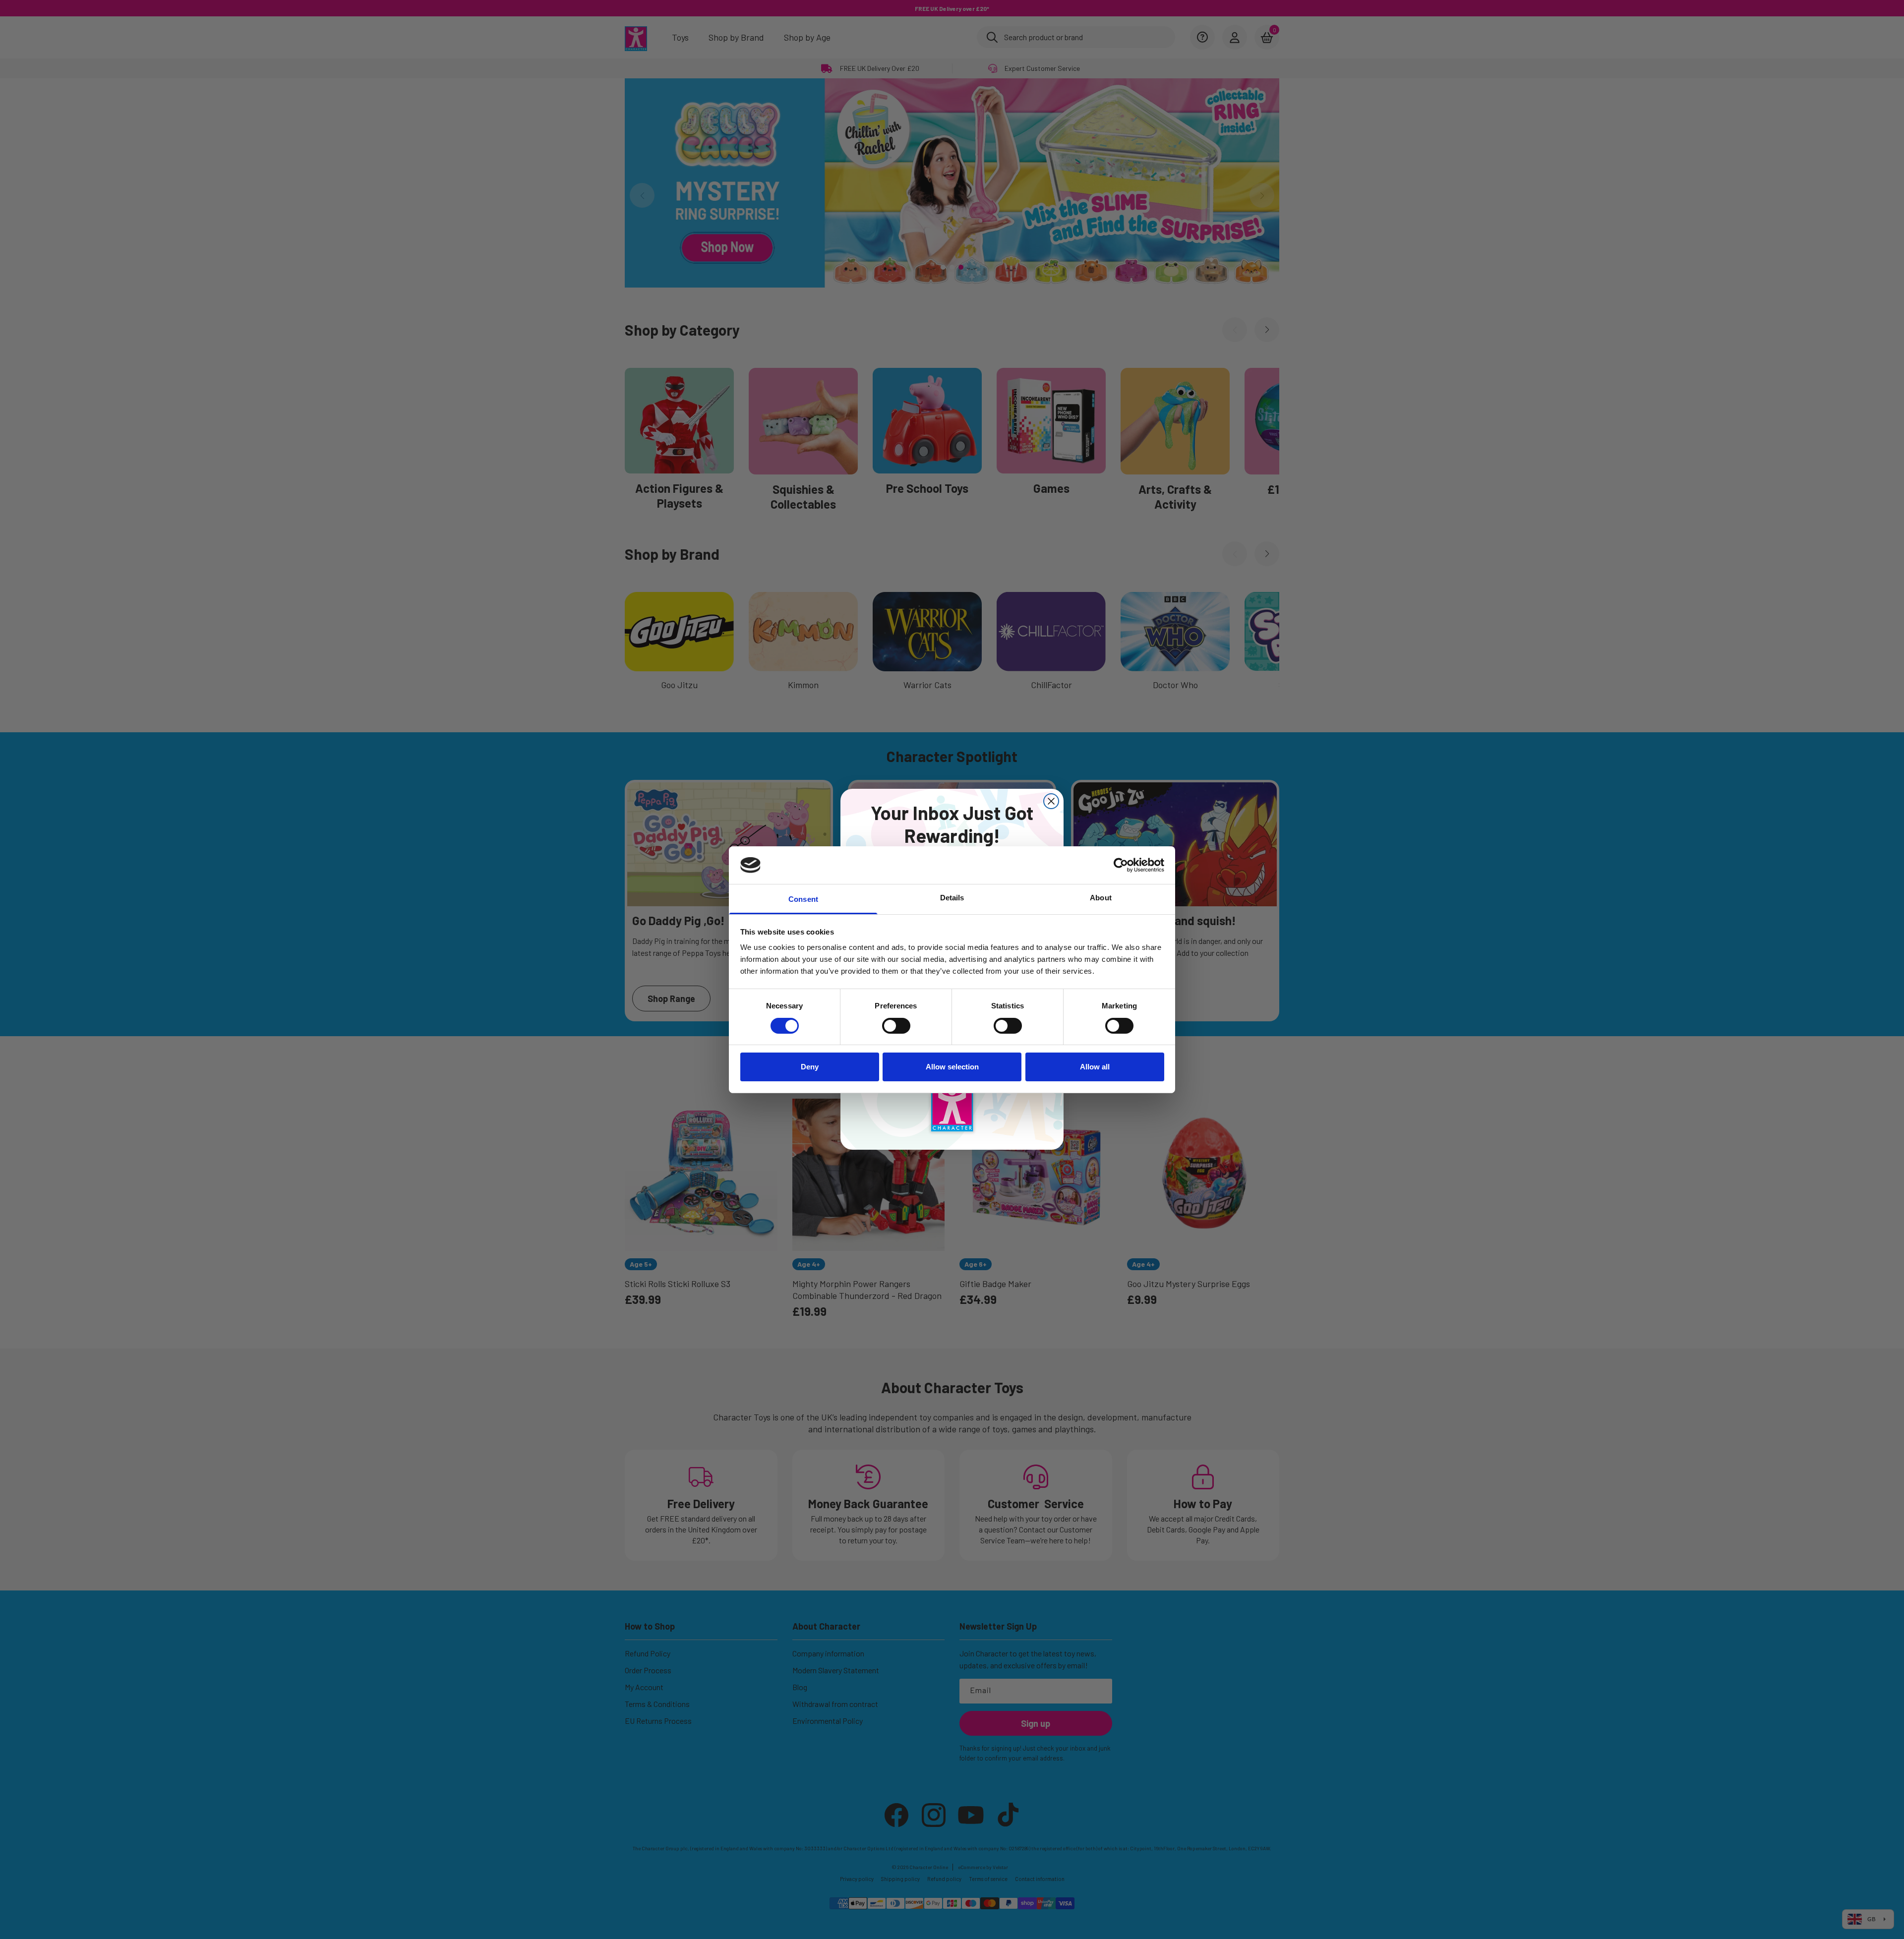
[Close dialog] (1051, 801)
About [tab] (1101, 898)
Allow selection (952, 1067)
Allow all (1095, 1067)
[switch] (896, 1026)
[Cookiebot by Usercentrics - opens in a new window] (1121, 865)
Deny (810, 1067)
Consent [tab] (803, 899)
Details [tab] (952, 898)
